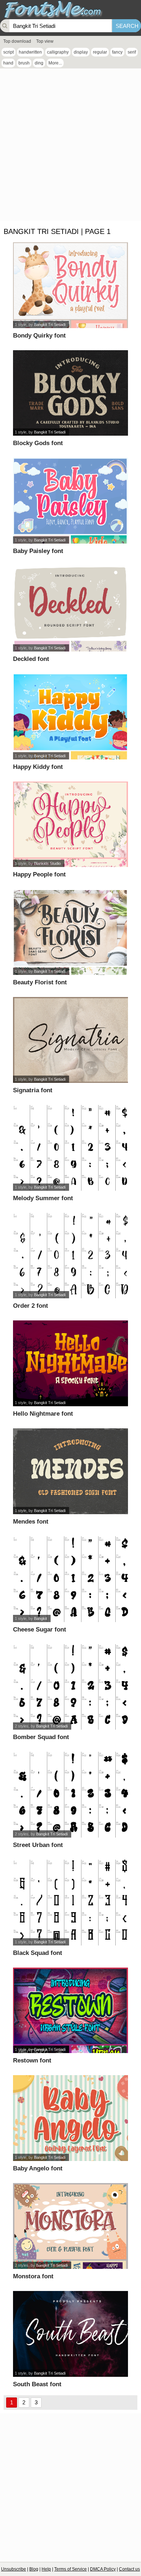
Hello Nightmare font (43, 1414)
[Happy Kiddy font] (70, 717)
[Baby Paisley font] (70, 501)
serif (132, 52)
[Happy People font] (70, 824)
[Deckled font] (70, 609)
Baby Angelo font (38, 2168)
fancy (117, 52)
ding (39, 63)
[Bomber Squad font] (70, 1687)
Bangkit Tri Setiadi (50, 324)
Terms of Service (70, 2569)
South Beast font (37, 2384)
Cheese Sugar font (40, 1630)
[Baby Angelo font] (70, 2118)
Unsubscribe (14, 2569)
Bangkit (40, 1618)
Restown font (32, 2060)
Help (46, 2569)
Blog (34, 2569)
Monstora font (33, 2276)
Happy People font (39, 874)
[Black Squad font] (70, 1903)
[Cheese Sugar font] (70, 1579)
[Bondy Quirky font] (70, 285)
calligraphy (58, 52)
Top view (45, 41)
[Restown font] (70, 2010)
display (81, 52)
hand (8, 63)
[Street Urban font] (70, 1795)
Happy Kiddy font (38, 767)
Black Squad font (38, 1953)
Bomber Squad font (41, 1737)
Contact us (129, 2569)
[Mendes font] (70, 1471)
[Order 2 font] (70, 1256)
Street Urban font (38, 1845)
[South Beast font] (70, 2334)
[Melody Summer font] (70, 1148)
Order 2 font (31, 1306)
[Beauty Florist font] (70, 932)
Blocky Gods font (38, 443)
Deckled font (31, 659)
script (8, 52)
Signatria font (33, 1090)
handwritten (30, 52)
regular (100, 52)
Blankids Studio (47, 863)
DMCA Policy (103, 2569)
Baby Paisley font (38, 551)
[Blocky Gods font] (70, 393)
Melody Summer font (43, 1198)
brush (24, 63)
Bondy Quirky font (39, 336)
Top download (17, 41)
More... (55, 63)
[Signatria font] (70, 1040)
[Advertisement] (70, 146)
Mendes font (31, 1522)
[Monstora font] (70, 2226)
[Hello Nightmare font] (70, 1363)
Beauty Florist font (40, 982)
